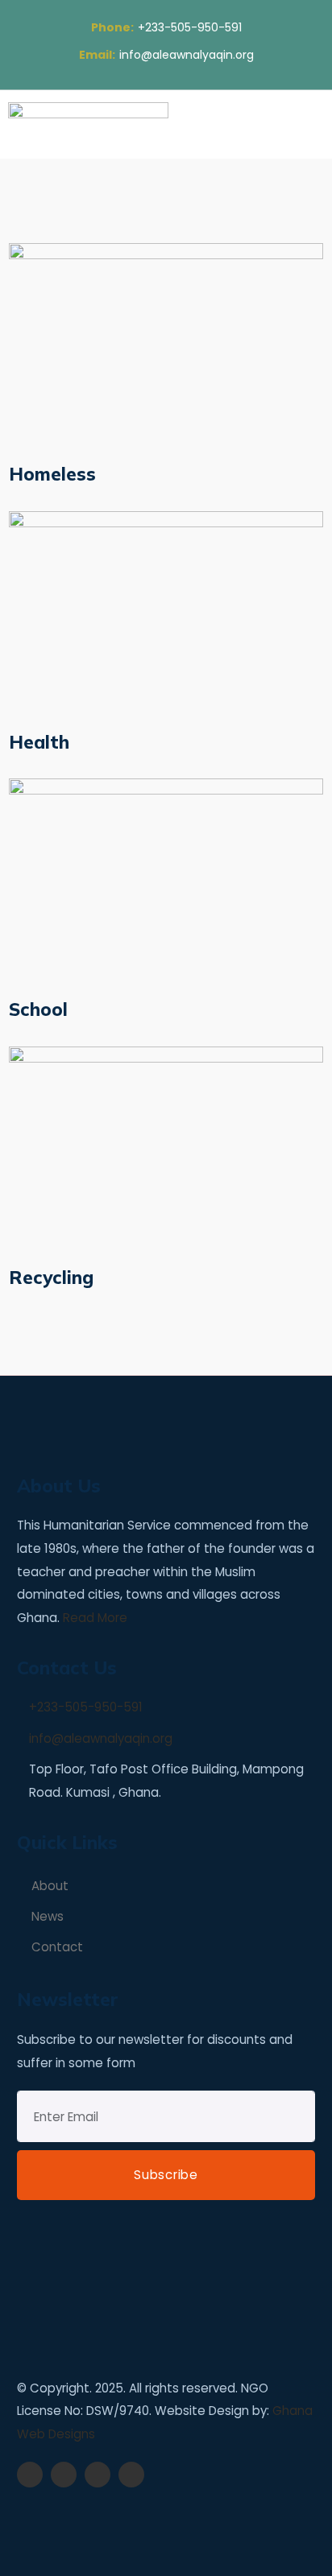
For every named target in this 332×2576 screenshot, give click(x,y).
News (48, 1916)
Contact (57, 1947)
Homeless (52, 474)
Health (39, 742)
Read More (95, 1618)
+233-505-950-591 (166, 27)
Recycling (51, 1277)
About (50, 1886)
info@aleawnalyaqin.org (166, 55)
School (38, 1009)
